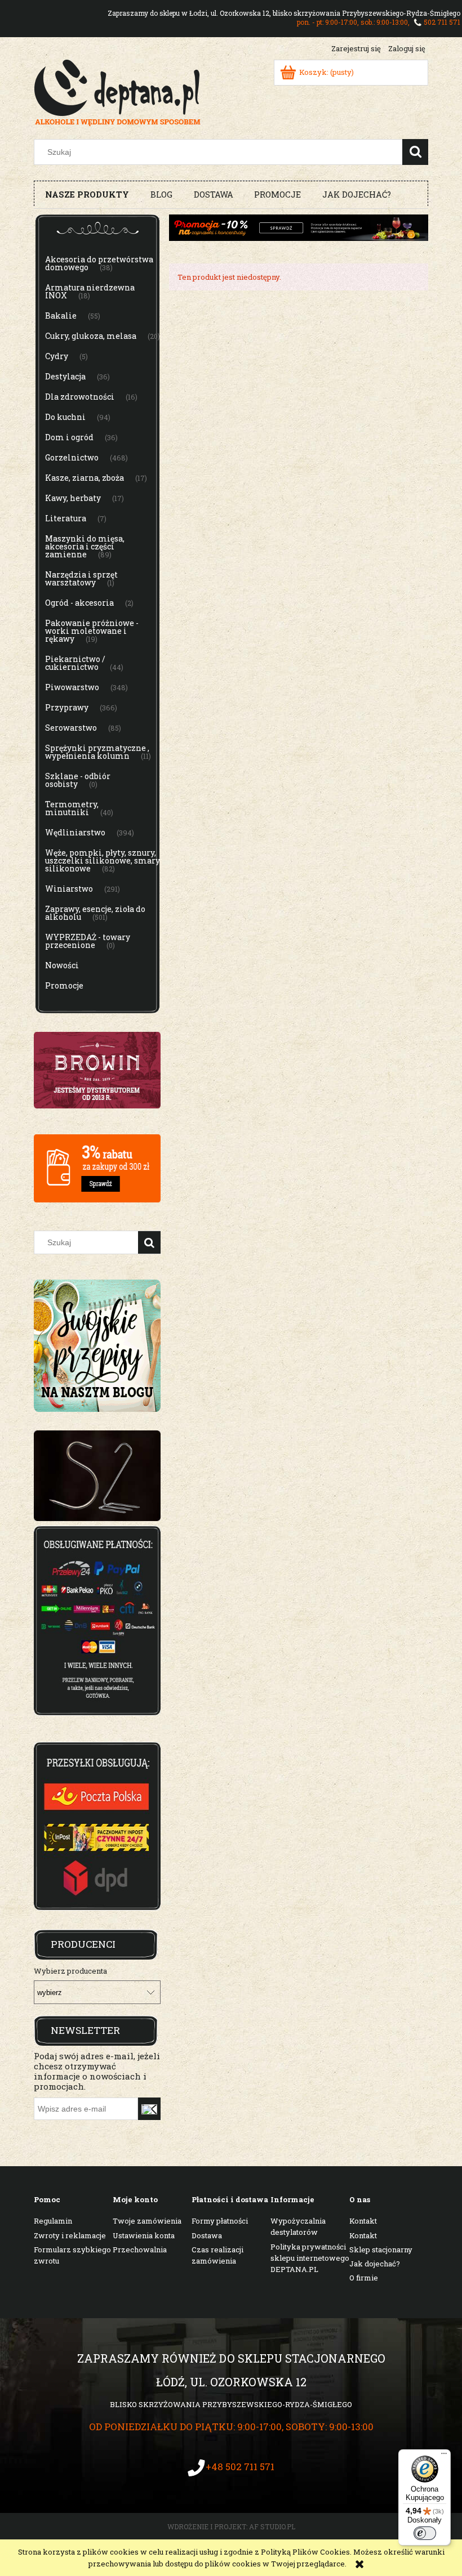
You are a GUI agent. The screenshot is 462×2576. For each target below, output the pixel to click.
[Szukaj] (415, 152)
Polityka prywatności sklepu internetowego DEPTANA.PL (310, 2258)
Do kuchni (65, 417)
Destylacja (65, 376)
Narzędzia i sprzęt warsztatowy (81, 578)
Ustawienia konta (144, 2235)
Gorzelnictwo (72, 457)
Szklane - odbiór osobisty (78, 780)
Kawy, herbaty (73, 498)
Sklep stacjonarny (381, 2249)
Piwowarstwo (72, 687)
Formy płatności (220, 2221)
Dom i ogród (69, 437)
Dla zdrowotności (80, 397)
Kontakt (363, 2221)
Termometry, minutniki (72, 808)
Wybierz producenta (70, 1971)
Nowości (62, 965)
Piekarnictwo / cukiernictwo (75, 663)
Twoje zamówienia (147, 2221)
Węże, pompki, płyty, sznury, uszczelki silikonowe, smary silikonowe (103, 860)
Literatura (66, 518)
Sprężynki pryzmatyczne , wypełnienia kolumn (97, 752)
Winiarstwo (69, 889)
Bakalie (61, 316)
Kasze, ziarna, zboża (85, 478)
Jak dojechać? (375, 2264)
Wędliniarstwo (75, 832)
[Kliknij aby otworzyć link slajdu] (97, 1476)
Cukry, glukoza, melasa (91, 336)
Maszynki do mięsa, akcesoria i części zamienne (85, 546)
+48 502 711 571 (240, 2467)
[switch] (425, 2533)
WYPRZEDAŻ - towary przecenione (88, 941)
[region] (97, 1476)
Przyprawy (67, 707)
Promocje (64, 985)
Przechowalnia (140, 2249)
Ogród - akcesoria (79, 603)
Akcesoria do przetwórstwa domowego (99, 263)
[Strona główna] (117, 91)
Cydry (57, 356)
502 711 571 (442, 22)
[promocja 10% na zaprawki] (299, 227)
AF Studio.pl (272, 2526)
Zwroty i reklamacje (70, 2235)
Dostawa (207, 2235)
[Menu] (444, 2456)
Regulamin (53, 2221)
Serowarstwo (71, 728)
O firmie (364, 2278)
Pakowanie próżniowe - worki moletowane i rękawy (92, 631)
